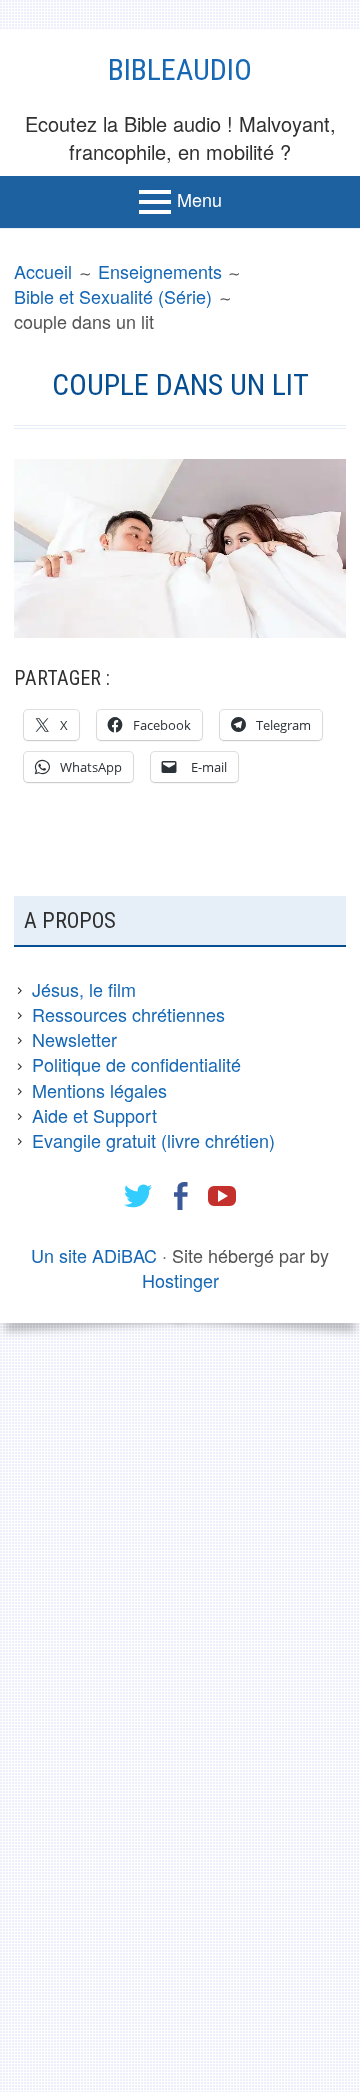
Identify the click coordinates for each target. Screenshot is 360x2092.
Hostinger (180, 1280)
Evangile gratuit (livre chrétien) (153, 1140)
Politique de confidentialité (136, 1064)
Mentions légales (99, 1090)
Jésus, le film (84, 989)
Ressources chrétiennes (128, 1014)
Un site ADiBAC (94, 1255)
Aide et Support (94, 1115)
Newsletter (74, 1039)
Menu (199, 199)
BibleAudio (180, 69)
